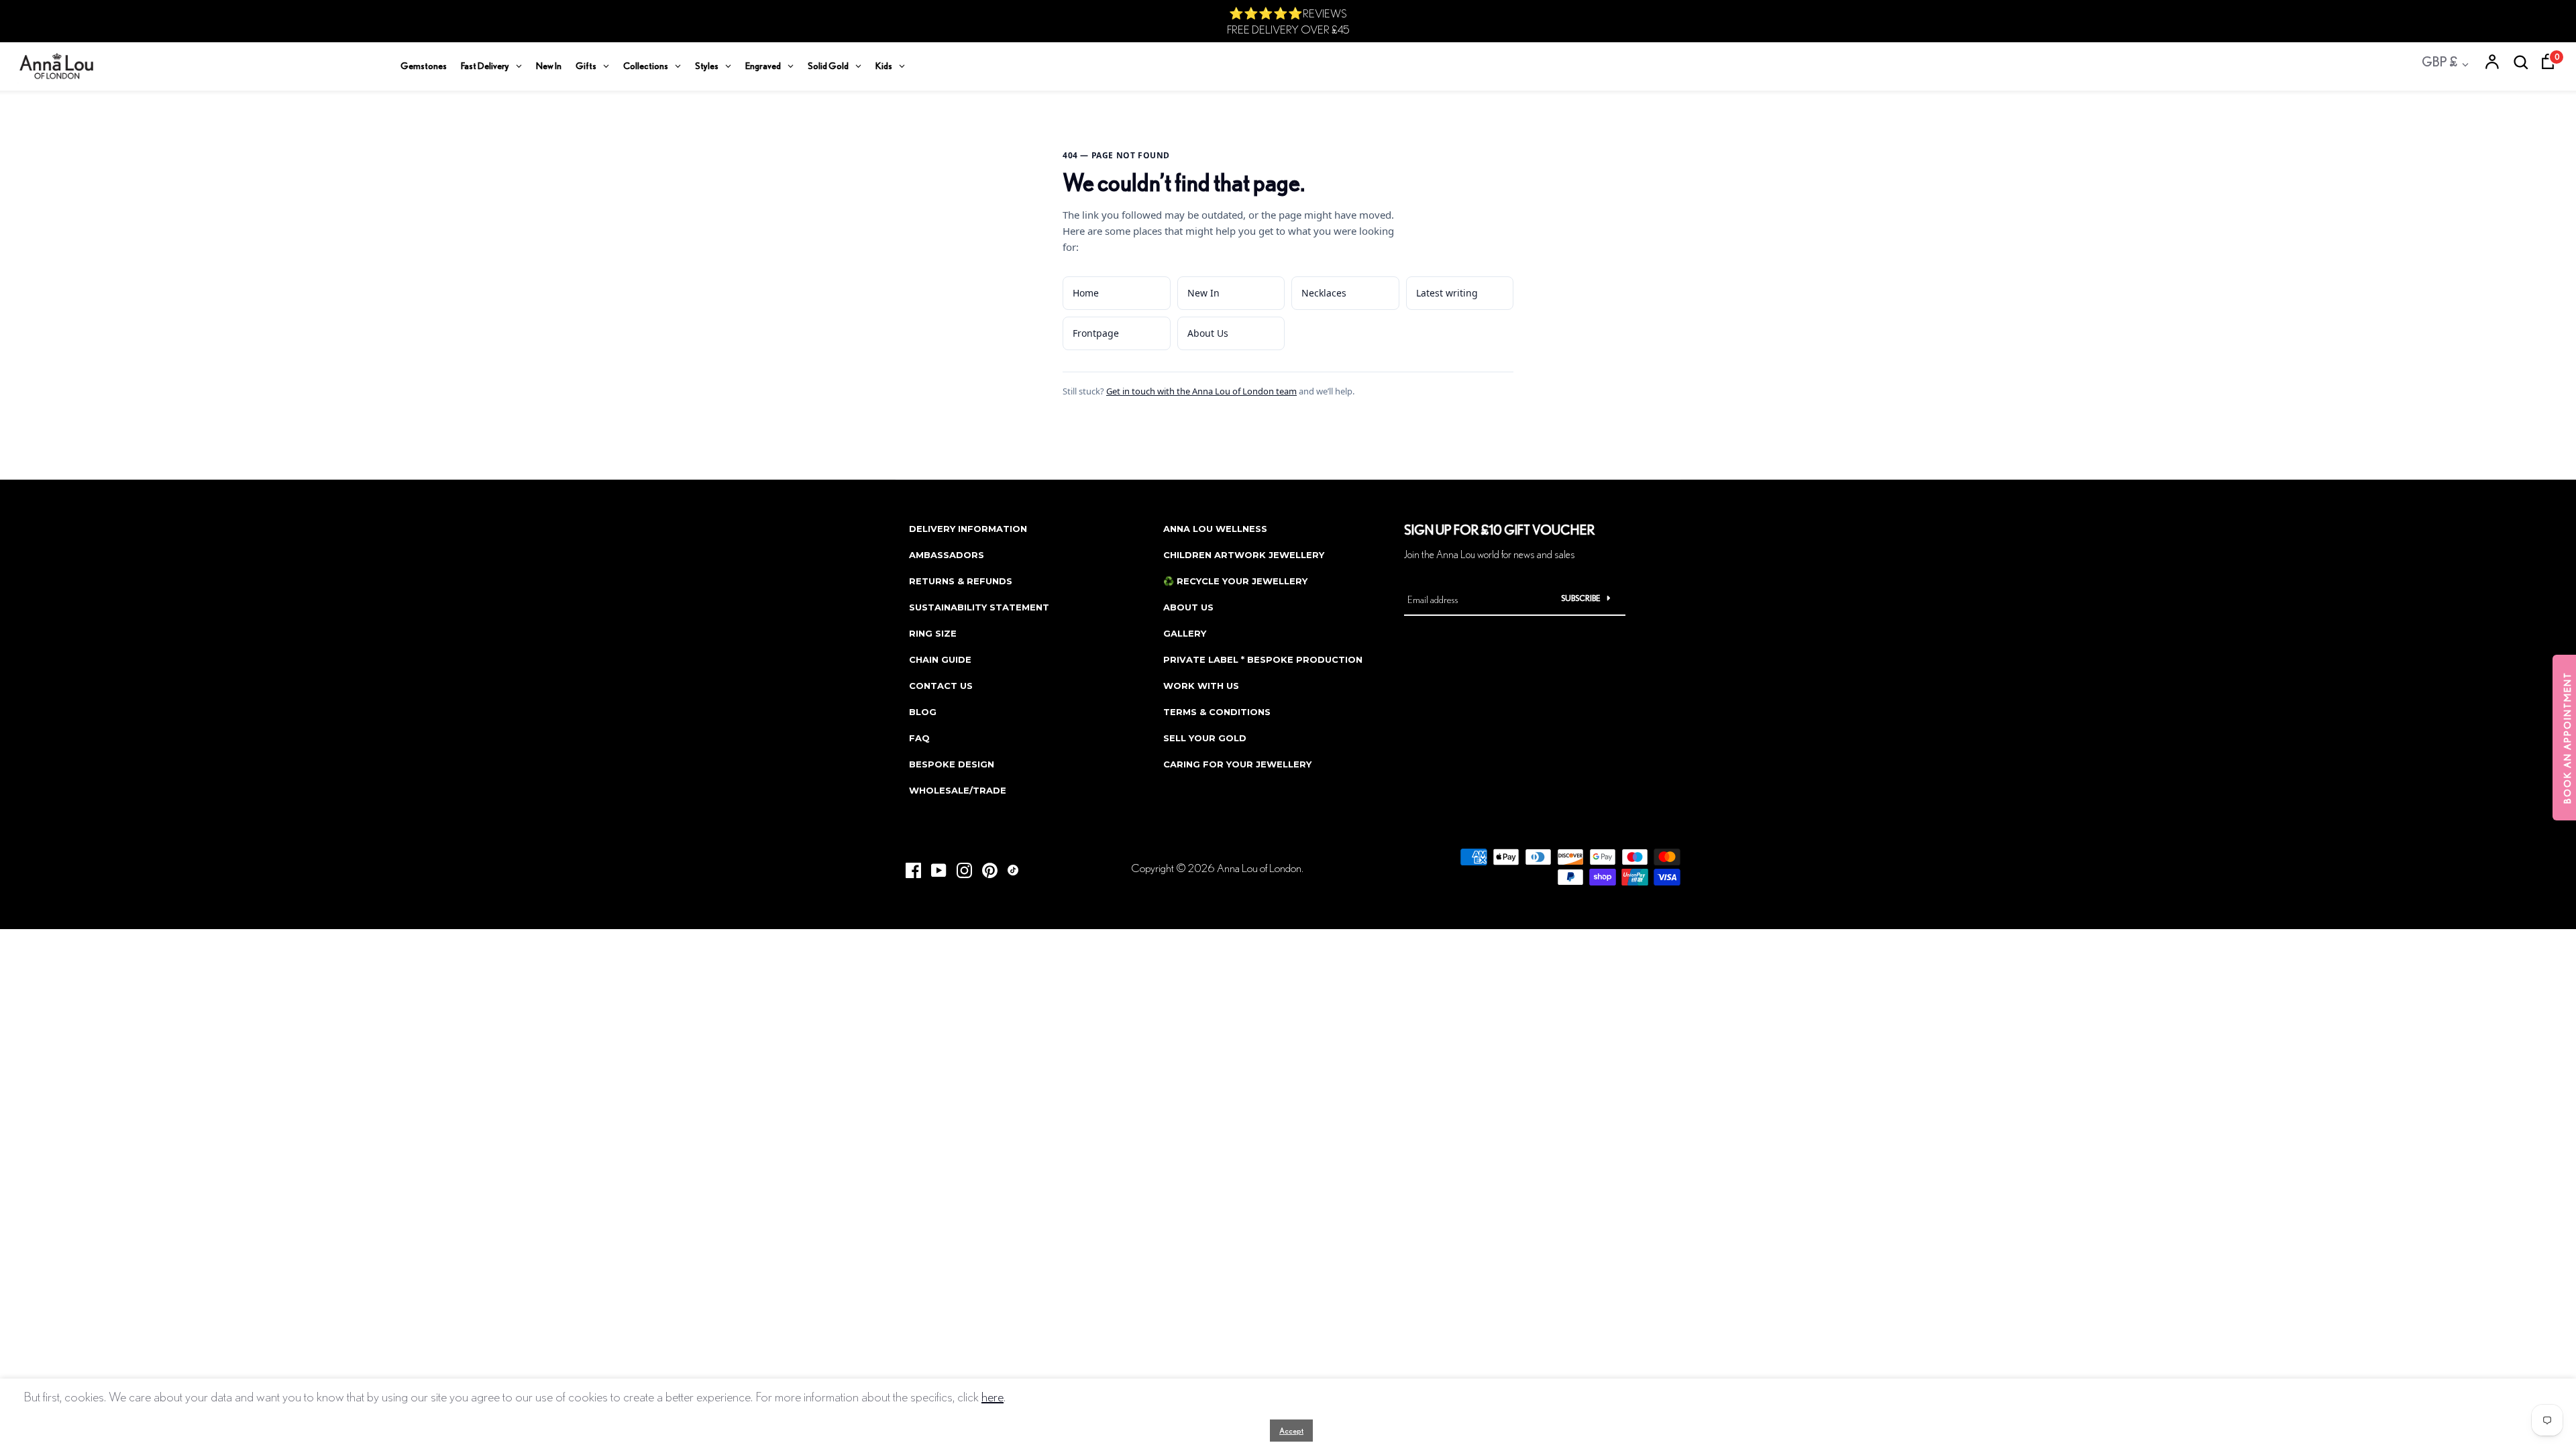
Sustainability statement (979, 607)
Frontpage (1096, 333)
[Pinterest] (985, 866)
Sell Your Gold (1205, 738)
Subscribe (1581, 598)
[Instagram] (959, 866)
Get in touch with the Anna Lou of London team (1201, 391)
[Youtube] (934, 866)
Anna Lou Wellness (1215, 529)
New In (1203, 293)
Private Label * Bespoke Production (1263, 659)
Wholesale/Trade (958, 790)
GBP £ (2439, 61)
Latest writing (1447, 293)
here (992, 1396)
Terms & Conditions (1217, 712)
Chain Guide (940, 659)
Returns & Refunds (961, 581)
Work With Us (1201, 686)
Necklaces (1324, 293)
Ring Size (933, 633)
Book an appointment (2567, 738)
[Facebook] (908, 866)
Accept (1291, 1431)
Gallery (1185, 633)
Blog (923, 712)
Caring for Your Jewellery (1237, 764)
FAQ (919, 738)
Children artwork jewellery (1244, 555)
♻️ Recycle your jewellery (1235, 581)
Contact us (941, 686)
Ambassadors (947, 555)
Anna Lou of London (1259, 868)
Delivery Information (968, 529)
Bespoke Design (952, 764)
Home (1086, 293)
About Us (1208, 333)
